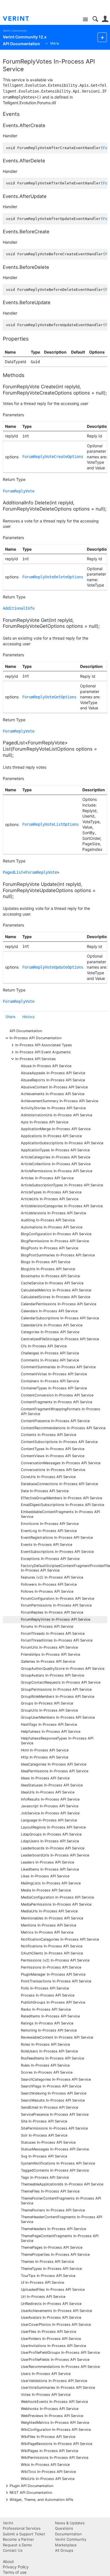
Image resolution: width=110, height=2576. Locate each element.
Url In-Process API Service (43, 2297)
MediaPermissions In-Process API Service (56, 1904)
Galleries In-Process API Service (48, 1661)
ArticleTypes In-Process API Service (51, 1192)
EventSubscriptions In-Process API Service (57, 1552)
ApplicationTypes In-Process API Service (55, 1150)
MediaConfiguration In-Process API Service (57, 1897)
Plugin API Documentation (31, 2485)
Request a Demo (17, 2545)
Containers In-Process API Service (50, 1381)
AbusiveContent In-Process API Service (54, 1087)
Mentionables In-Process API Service (52, 1918)
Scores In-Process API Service (47, 2072)
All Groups (64, 2550)
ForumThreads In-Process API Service (53, 1634)
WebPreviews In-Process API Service (52, 2416)
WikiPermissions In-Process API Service (55, 2458)
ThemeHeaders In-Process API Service (53, 2229)
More (55, 43)
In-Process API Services (36, 1059)
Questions (64, 2528)
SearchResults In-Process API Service (53, 2100)
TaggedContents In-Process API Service (55, 2170)
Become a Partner (18, 2539)
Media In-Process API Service (46, 1890)
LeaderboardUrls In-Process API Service (55, 1855)
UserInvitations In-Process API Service (53, 2346)
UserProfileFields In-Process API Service (55, 2360)
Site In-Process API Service (44, 2121)
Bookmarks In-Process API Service (50, 1276)
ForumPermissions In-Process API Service (56, 1605)
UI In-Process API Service (42, 2282)
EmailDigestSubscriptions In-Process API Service (62, 1505)
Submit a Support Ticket (24, 2534)
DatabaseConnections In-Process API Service (59, 1484)
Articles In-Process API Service (47, 1178)
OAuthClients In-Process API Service (52, 1953)
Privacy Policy (16, 2567)
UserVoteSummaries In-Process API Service (58, 2388)
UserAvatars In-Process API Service (51, 2317)
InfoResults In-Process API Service (50, 1799)
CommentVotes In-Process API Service (54, 1374)
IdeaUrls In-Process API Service (48, 1792)
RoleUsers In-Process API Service (49, 2051)
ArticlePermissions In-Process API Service (57, 1171)
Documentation (68, 2534)
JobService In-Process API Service (50, 1813)
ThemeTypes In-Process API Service (51, 2269)
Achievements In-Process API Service (53, 1094)
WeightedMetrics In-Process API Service (55, 2423)
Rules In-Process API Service (45, 2065)
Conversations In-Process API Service (53, 1470)
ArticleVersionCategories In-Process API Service (62, 1206)
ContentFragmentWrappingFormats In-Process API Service (60, 1411)
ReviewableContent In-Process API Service (57, 2037)
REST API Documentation (31, 2492)
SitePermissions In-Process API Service (54, 2128)
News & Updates (70, 2523)
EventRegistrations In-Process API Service (57, 1537)
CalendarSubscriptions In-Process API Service (60, 1318)
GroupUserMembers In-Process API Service (58, 1717)
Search (95, 19)
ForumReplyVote (19, 491)
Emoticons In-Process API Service (50, 1524)
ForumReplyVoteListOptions (50, 824)
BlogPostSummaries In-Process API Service (58, 1255)
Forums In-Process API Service (47, 1626)
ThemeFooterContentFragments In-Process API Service (61, 2201)
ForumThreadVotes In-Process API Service (57, 1640)
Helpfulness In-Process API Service (51, 1732)
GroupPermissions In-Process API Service (56, 1689)
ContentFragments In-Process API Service (57, 1402)
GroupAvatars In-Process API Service (52, 1675)
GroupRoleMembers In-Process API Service (58, 1696)
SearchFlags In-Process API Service (51, 2086)
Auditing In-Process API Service (48, 1220)
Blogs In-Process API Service (46, 1262)
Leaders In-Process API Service (48, 1862)
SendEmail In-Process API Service (49, 2107)
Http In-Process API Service (45, 1757)
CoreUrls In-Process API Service (48, 1477)
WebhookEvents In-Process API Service (54, 2402)
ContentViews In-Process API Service (53, 1456)
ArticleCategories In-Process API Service (56, 1157)
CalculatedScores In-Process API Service (56, 1297)
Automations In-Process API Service (52, 1227)
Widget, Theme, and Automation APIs (41, 2499)
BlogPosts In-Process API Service (49, 1248)
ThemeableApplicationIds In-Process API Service (62, 2184)
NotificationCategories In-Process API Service (60, 1939)
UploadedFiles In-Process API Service (53, 2290)
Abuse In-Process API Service (46, 1066)
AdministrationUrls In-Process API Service (57, 1115)
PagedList (13, 872)
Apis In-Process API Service (45, 1122)
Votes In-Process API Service (46, 2395)
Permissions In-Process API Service (51, 1967)
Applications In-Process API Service (51, 1136)
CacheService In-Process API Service (52, 1283)
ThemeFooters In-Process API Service (53, 2210)
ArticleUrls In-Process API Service (50, 1199)
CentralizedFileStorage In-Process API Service (60, 1339)
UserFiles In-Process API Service (49, 2332)
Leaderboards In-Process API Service (53, 1848)
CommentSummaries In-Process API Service (58, 1367)
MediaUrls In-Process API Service (49, 1911)
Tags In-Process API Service (45, 2177)
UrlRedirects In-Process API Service (51, 2304)
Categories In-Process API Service (50, 1332)
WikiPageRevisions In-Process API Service (57, 2444)
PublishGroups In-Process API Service (53, 2002)
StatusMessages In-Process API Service (55, 2149)
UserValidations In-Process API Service (54, 2381)
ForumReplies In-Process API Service (52, 1612)
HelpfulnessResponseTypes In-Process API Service (57, 1741)
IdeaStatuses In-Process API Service (52, 1785)
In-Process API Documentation (36, 1038)
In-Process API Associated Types (44, 1045)
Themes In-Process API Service (47, 2262)
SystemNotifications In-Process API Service (58, 2163)
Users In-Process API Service (46, 2374)
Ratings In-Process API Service (47, 2023)
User (105, 19)
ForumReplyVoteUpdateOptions (53, 967)
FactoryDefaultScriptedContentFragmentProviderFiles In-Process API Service (64, 1568)
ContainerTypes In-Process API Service (54, 1388)
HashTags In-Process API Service (49, 1724)
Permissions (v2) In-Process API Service (55, 1960)
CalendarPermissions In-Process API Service (59, 1304)
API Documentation (26, 1031)
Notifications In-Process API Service (52, 1946)
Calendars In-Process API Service (49, 1311)
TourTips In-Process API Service (48, 2276)
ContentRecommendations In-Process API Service (63, 1428)
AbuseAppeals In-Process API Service (53, 1073)
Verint (8, 2523)
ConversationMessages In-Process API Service (61, 1463)
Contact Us (13, 2550)
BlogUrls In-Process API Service (48, 1269)
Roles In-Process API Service (45, 2044)
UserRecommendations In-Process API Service (60, 2367)
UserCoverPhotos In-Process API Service (56, 2325)
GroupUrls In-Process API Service (49, 1710)
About (8, 2561)
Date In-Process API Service (45, 1491)
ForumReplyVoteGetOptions (49, 697)
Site (85, 20)
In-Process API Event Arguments (43, 1052)
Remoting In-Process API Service (49, 2030)
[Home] (20, 19)
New (102, 37)
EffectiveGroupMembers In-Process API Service (61, 1498)
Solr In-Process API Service (44, 2135)
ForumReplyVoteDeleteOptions (53, 577)
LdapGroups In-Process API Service (51, 1834)
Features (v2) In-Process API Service (52, 1577)
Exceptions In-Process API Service (50, 1559)
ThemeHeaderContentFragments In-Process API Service (61, 2219)
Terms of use (15, 2572)
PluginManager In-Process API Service (53, 1974)
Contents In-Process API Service (49, 1435)
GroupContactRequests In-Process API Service (61, 1682)
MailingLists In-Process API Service (51, 1883)
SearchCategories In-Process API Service (56, 2079)
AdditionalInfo (19, 608)
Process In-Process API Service (48, 1995)
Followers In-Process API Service (49, 1584)
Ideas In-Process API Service (45, 1778)
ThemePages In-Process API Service (52, 2247)
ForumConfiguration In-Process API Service (58, 1598)
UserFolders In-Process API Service (51, 2339)
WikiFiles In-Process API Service (48, 2437)
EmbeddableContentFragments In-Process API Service (60, 1514)
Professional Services (22, 2528)
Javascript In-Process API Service (50, 1806)
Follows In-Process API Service (47, 1591)
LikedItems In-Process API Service (50, 1869)
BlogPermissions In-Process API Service (55, 1241)
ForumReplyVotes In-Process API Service (56, 1619)
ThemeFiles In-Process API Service (50, 2191)
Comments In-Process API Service (50, 1360)
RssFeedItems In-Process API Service (52, 2058)
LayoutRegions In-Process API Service (53, 1827)
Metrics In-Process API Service (47, 1932)
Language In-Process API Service (49, 1820)
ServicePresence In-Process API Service (55, 2114)
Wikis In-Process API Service (45, 2465)
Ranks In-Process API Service (46, 2009)
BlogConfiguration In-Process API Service (56, 1234)
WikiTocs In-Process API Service (48, 2472)
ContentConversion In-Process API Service (57, 1395)
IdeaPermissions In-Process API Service (55, 1771)
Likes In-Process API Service (45, 1876)
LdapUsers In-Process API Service (50, 1841)
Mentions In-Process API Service (49, 1925)
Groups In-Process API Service (47, 1703)
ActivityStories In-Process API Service (53, 1108)
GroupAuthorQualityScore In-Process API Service (63, 1669)
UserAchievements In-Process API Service (56, 2311)
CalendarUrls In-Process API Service (52, 1325)
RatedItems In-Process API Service (50, 2016)
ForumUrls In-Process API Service (49, 1647)
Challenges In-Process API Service (50, 1353)
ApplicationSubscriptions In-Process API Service (62, 1143)
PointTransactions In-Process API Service (56, 1981)
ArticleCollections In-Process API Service (56, 1164)
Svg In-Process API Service (44, 2156)
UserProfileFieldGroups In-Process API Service (60, 2352)
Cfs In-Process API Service (44, 1346)
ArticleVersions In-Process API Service (53, 1213)
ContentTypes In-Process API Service (53, 1449)
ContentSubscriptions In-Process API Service (59, 1442)
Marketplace (66, 2545)
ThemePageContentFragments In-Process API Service (60, 2238)
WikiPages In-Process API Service (49, 2451)
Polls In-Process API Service (45, 1988)
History (28, 1017)
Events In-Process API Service (47, 1545)
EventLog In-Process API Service (49, 1531)
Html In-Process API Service (45, 1750)
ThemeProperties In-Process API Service (55, 2254)
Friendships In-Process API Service (50, 1654)
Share (10, 1017)
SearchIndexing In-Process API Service (54, 2093)
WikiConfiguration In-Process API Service (56, 2430)
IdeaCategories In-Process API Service (54, 1764)
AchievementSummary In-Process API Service (60, 1101)
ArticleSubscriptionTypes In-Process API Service (62, 1185)
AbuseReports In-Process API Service (53, 1080)
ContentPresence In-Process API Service (55, 1421)
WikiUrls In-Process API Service (48, 2479)
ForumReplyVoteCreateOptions (53, 457)
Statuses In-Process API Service (48, 2142)
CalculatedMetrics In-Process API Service (56, 1290)
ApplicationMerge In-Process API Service (56, 1129)
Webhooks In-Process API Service (50, 2409)
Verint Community (15, 31)
